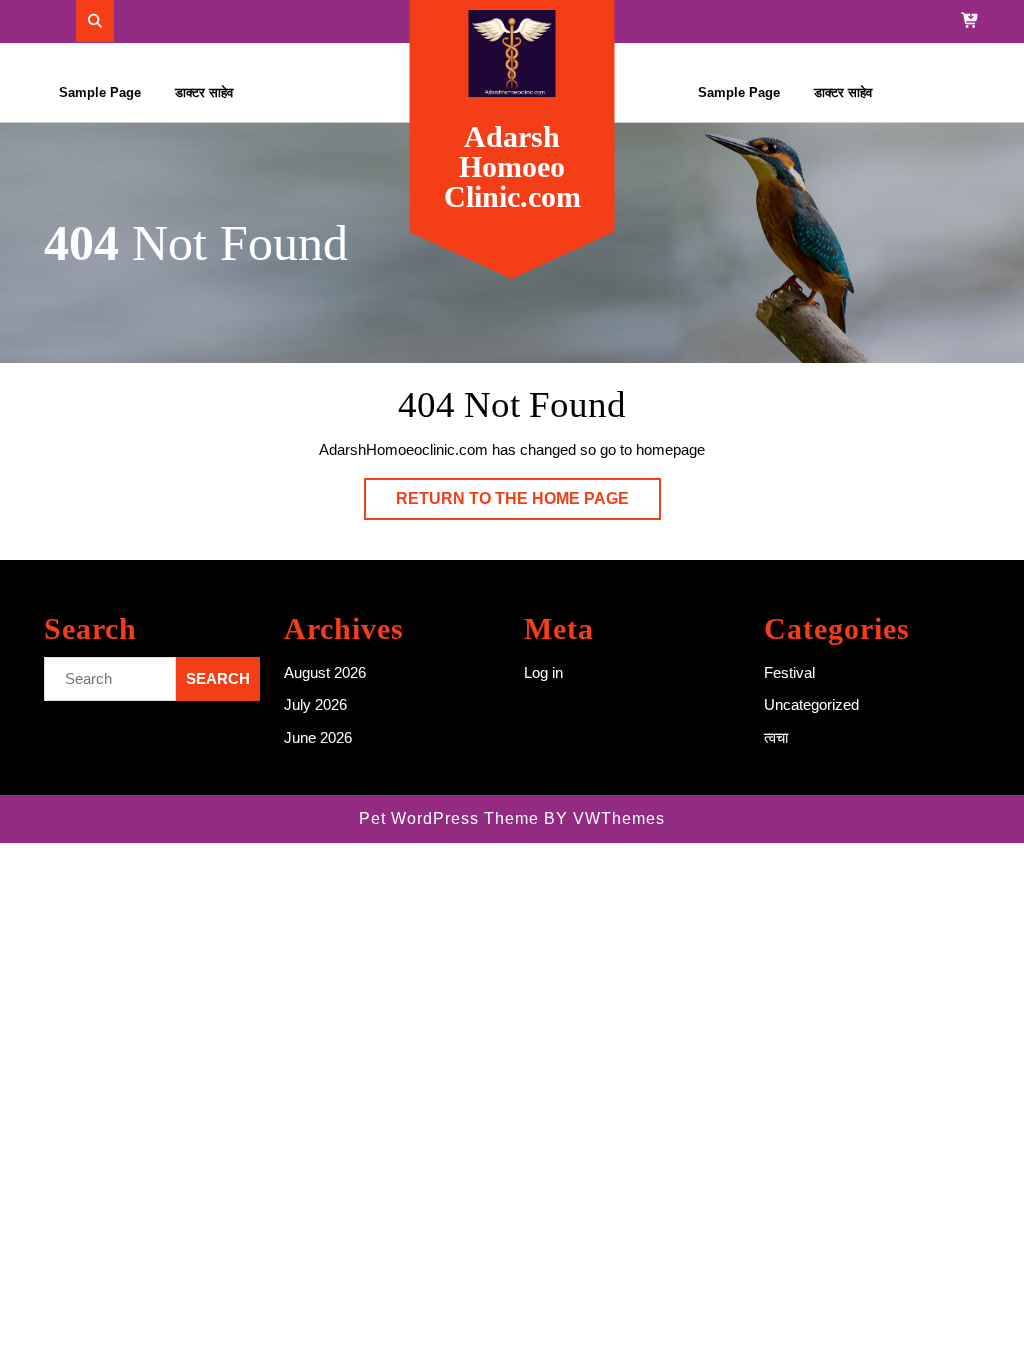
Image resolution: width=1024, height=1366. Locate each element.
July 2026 (315, 704)
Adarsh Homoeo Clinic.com (512, 166)
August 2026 (325, 672)
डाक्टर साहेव (204, 92)
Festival (789, 672)
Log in (543, 672)
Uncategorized (811, 704)
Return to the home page (528, 504)
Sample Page (100, 92)
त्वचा (776, 737)
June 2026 (318, 737)
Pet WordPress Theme (449, 818)
